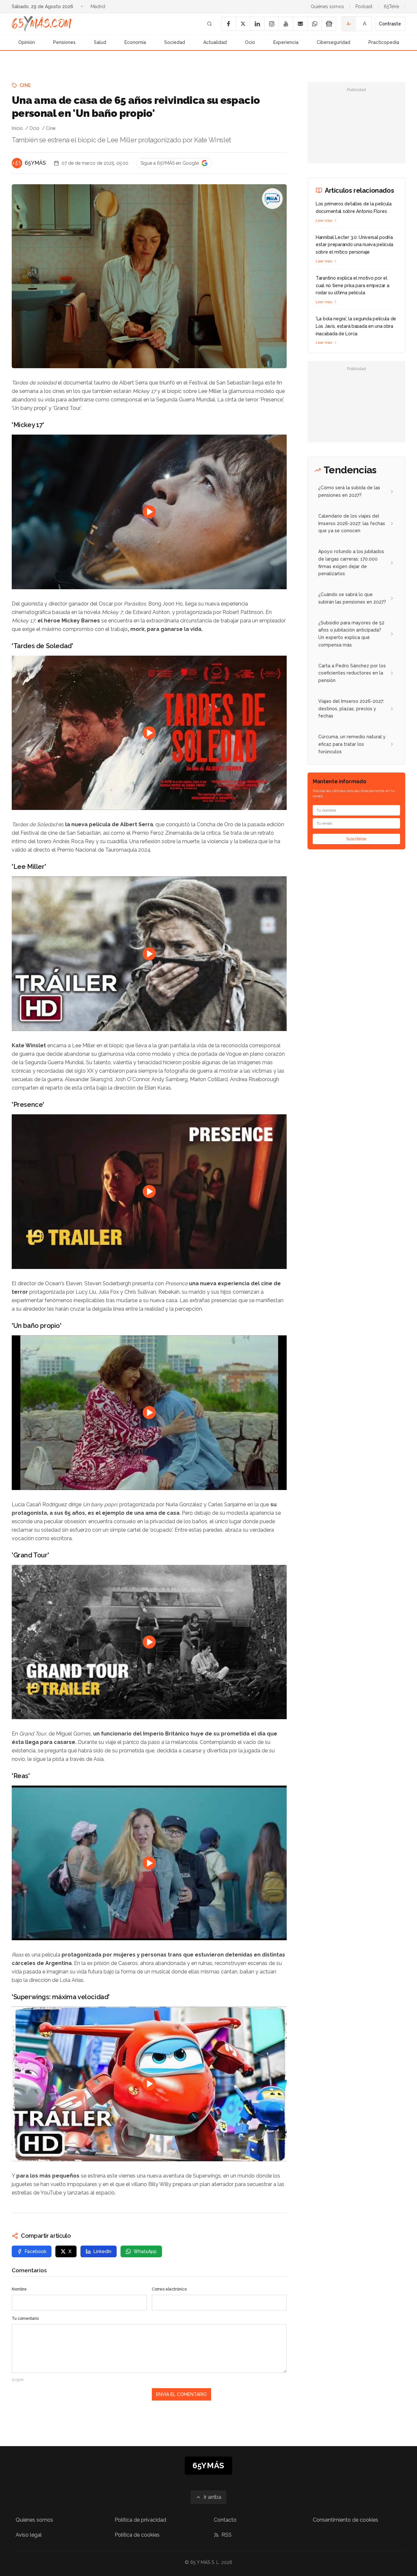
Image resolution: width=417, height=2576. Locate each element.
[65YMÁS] (17, 163)
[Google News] (329, 24)
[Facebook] (228, 24)
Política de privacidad (140, 2520)
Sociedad (175, 42)
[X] (243, 24)
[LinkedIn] (257, 24)
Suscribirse (356, 839)
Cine (25, 85)
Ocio (250, 42)
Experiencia (286, 42)
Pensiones (64, 42)
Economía (135, 42)
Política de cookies (137, 2535)
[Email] (300, 24)
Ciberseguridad (333, 42)
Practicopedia (384, 42)
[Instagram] (271, 24)
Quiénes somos (327, 7)
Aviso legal (29, 2535)
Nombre (19, 2289)
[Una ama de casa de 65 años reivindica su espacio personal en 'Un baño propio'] (272, 199)
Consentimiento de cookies (345, 2520)
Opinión (27, 42)
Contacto (225, 2520)
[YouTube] (286, 24)
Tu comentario (25, 2318)
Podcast (364, 7)
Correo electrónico (169, 2289)
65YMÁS (35, 163)
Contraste (390, 24)
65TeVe (391, 7)
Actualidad (215, 42)
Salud (100, 42)
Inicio (17, 128)
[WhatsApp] (314, 24)
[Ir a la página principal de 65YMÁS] (42, 24)
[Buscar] (209, 24)
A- (349, 24)
